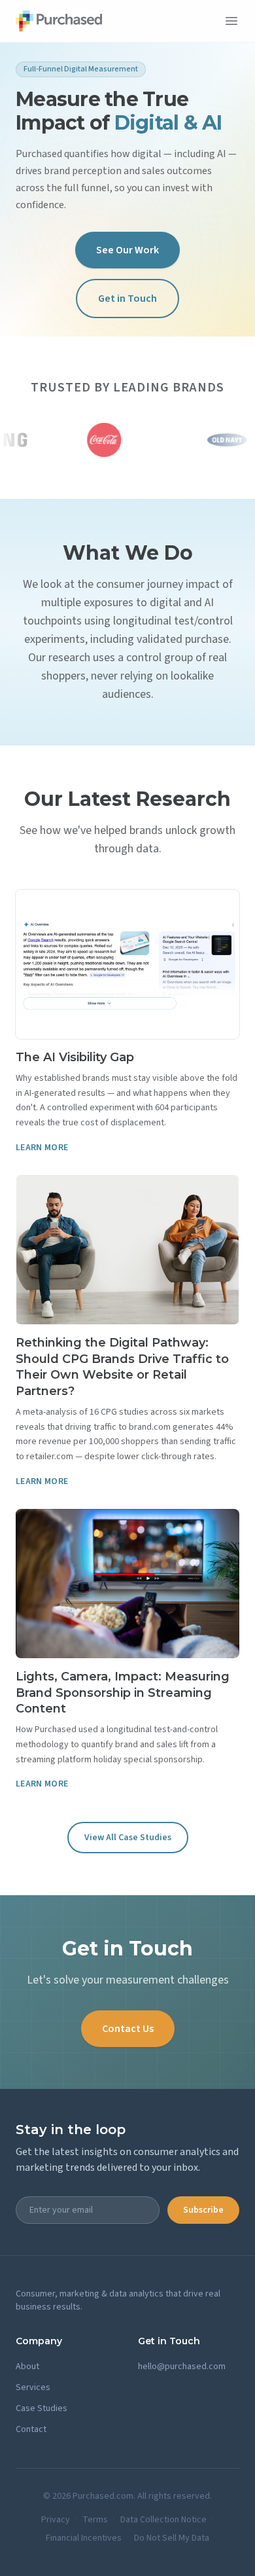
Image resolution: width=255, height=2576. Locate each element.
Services (33, 2387)
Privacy (56, 2520)
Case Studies (42, 2408)
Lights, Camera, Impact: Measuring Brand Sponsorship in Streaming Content (123, 1693)
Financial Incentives (84, 2538)
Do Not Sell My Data (172, 2538)
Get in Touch (127, 299)
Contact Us (128, 2029)
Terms (95, 2520)
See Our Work (127, 250)
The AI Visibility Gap (75, 1057)
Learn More (42, 1148)
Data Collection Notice (163, 2520)
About (27, 2367)
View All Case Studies (128, 1838)
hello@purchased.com (182, 2367)
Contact (31, 2429)
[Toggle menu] (231, 21)
